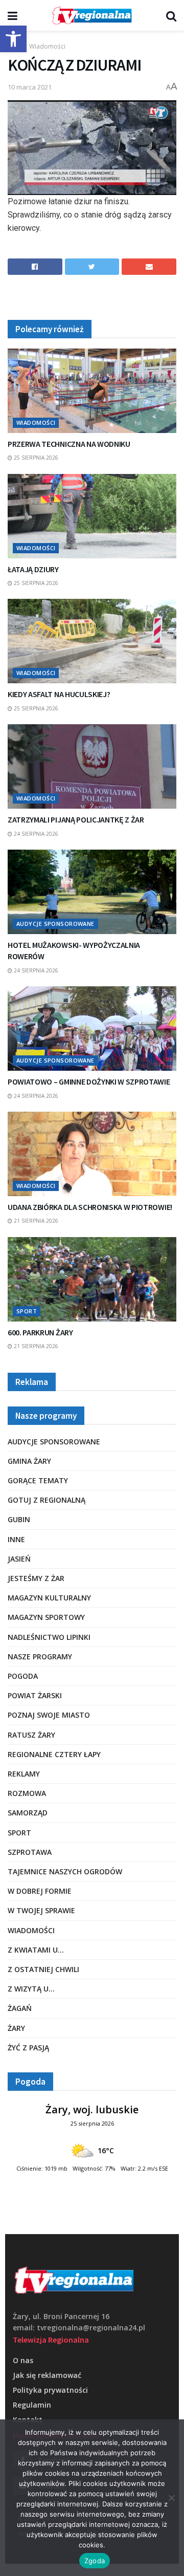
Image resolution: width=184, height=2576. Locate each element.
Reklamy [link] (24, 1774)
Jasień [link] (19, 1559)
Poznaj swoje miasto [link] (49, 1715)
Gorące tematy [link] (38, 1480)
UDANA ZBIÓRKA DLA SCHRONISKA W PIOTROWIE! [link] (90, 1207)
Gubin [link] (19, 1519)
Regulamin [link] (32, 2405)
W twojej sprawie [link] (41, 1910)
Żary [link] (16, 2028)
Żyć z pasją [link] (28, 2048)
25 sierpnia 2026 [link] (35, 458)
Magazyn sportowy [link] (46, 1617)
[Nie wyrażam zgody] (171, 2498)
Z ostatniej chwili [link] (43, 1969)
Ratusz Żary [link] (31, 1735)
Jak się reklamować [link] (47, 2375)
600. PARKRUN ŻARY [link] (40, 1332)
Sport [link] (27, 1311)
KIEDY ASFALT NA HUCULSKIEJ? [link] (59, 694)
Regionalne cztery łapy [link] (54, 1754)
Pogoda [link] (23, 1676)
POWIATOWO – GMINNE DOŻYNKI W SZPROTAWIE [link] (89, 1081)
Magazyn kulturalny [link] (49, 1598)
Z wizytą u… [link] (31, 1989)
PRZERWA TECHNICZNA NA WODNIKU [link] (69, 444)
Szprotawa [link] (30, 1852)
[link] (13, 39)
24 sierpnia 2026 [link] (35, 834)
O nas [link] (23, 2360)
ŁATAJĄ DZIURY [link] (33, 569)
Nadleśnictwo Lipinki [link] (49, 1637)
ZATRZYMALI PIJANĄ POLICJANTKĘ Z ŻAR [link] (76, 819)
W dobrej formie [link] (40, 1891)
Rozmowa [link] (27, 1793)
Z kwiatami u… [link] (36, 1950)
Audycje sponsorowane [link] (55, 924)
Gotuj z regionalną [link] (47, 1500)
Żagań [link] (20, 2008)
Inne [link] (16, 1539)
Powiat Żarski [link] (35, 1695)
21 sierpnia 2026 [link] (35, 1221)
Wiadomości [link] (47, 46)
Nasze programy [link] (40, 1657)
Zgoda (95, 2561)
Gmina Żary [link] (29, 1461)
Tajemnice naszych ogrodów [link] (65, 1871)
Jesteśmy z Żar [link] (36, 1578)
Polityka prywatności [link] (50, 2390)
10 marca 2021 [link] (30, 87)
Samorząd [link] (28, 1813)
